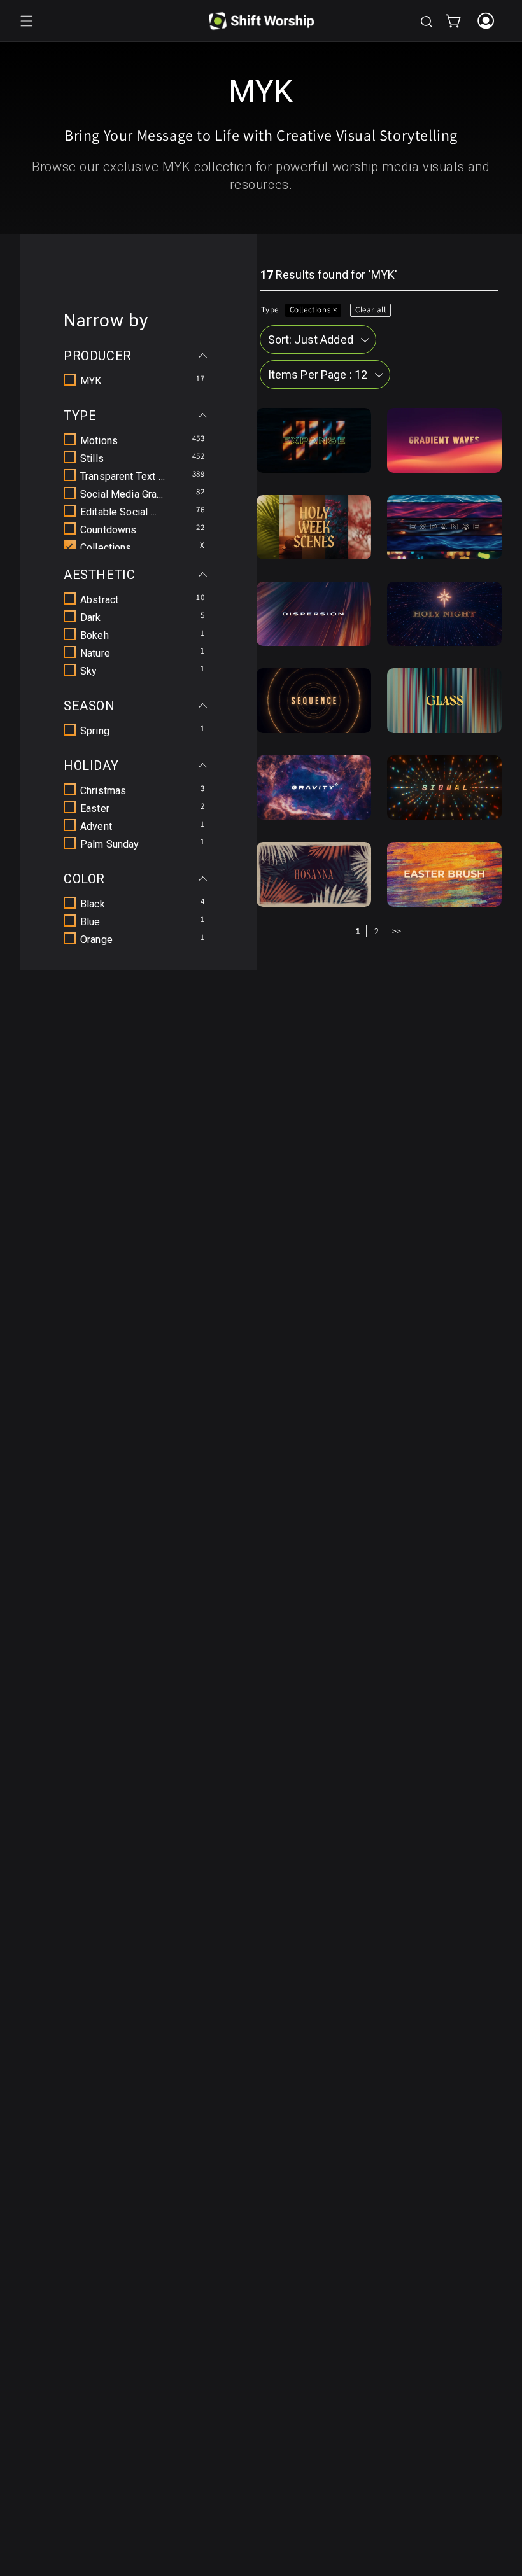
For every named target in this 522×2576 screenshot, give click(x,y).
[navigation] (138, 630)
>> (397, 931)
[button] (27, 21)
